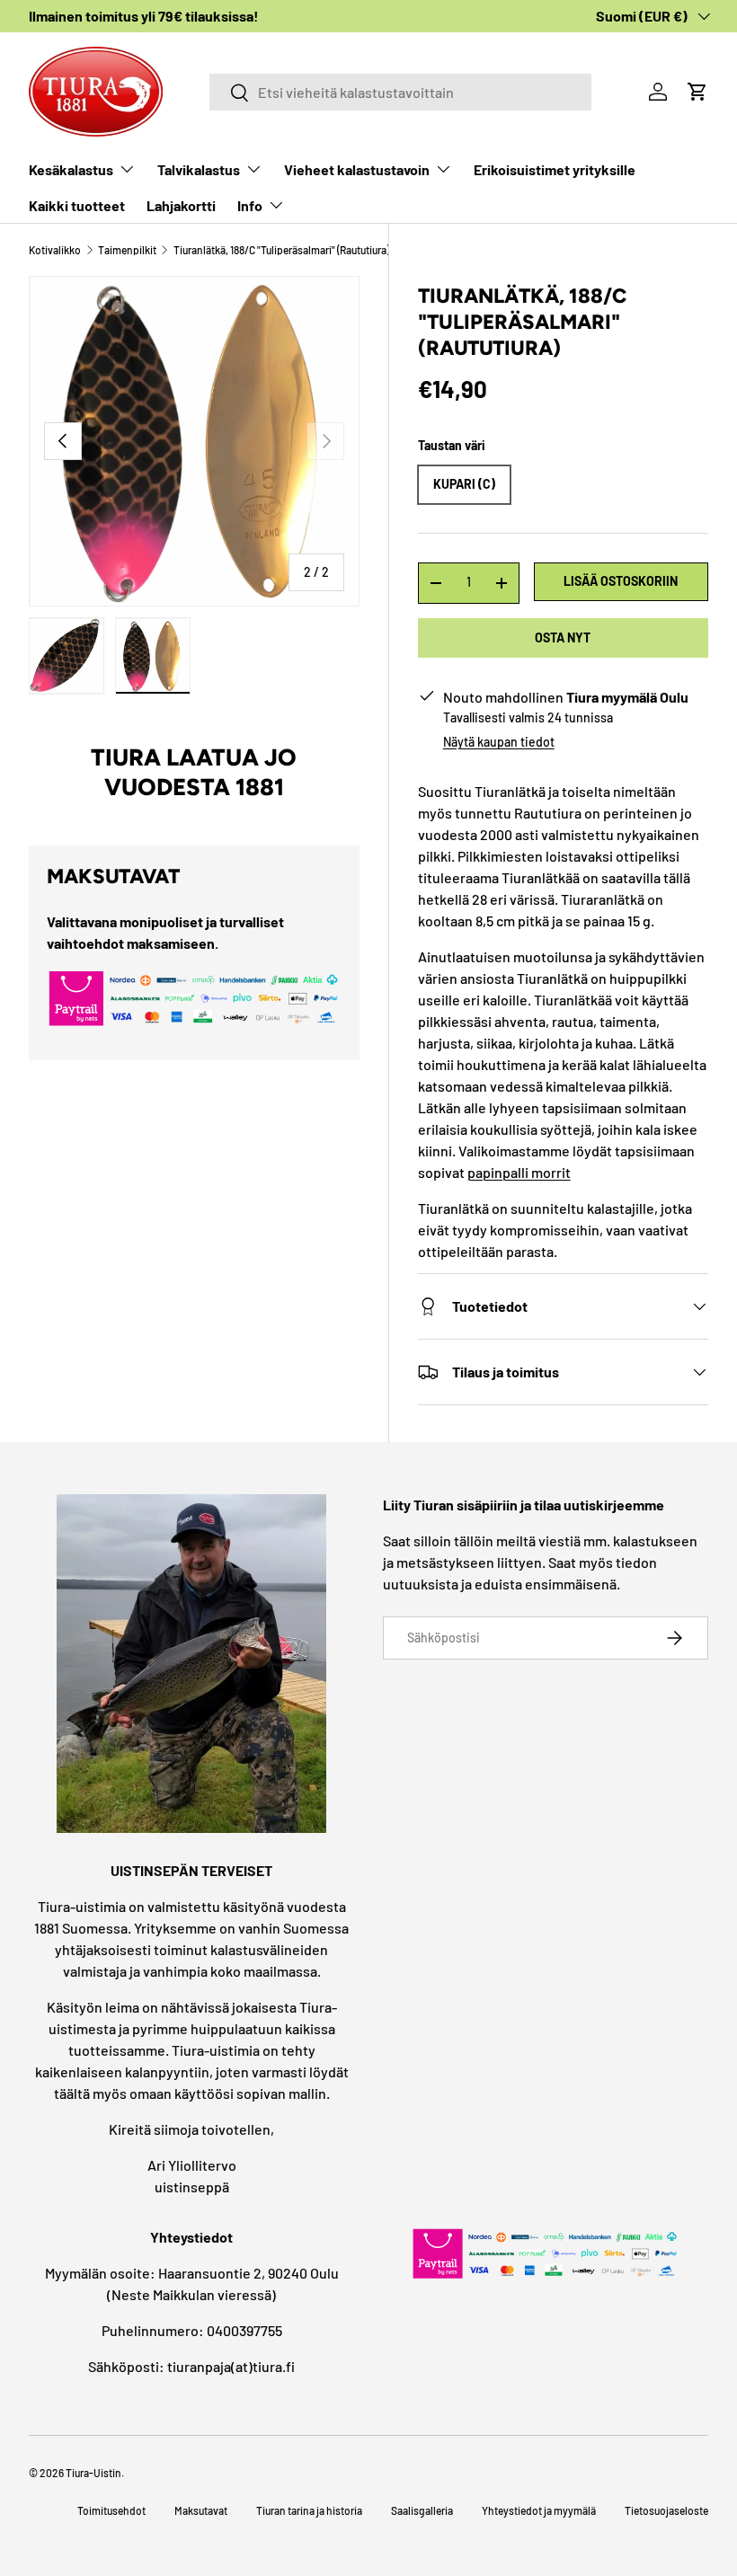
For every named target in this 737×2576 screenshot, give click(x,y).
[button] (697, 92)
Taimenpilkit (127, 250)
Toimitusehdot (111, 2510)
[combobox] (400, 92)
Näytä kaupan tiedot (499, 742)
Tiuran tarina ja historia (309, 2510)
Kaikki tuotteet (77, 205)
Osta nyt (563, 637)
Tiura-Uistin (93, 2473)
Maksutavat (201, 2510)
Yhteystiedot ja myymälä (539, 2510)
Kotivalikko (55, 250)
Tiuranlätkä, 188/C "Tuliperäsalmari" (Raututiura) (281, 250)
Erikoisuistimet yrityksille (555, 169)
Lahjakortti (181, 205)
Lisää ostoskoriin (621, 581)
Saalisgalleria (422, 2510)
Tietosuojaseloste (666, 2510)
